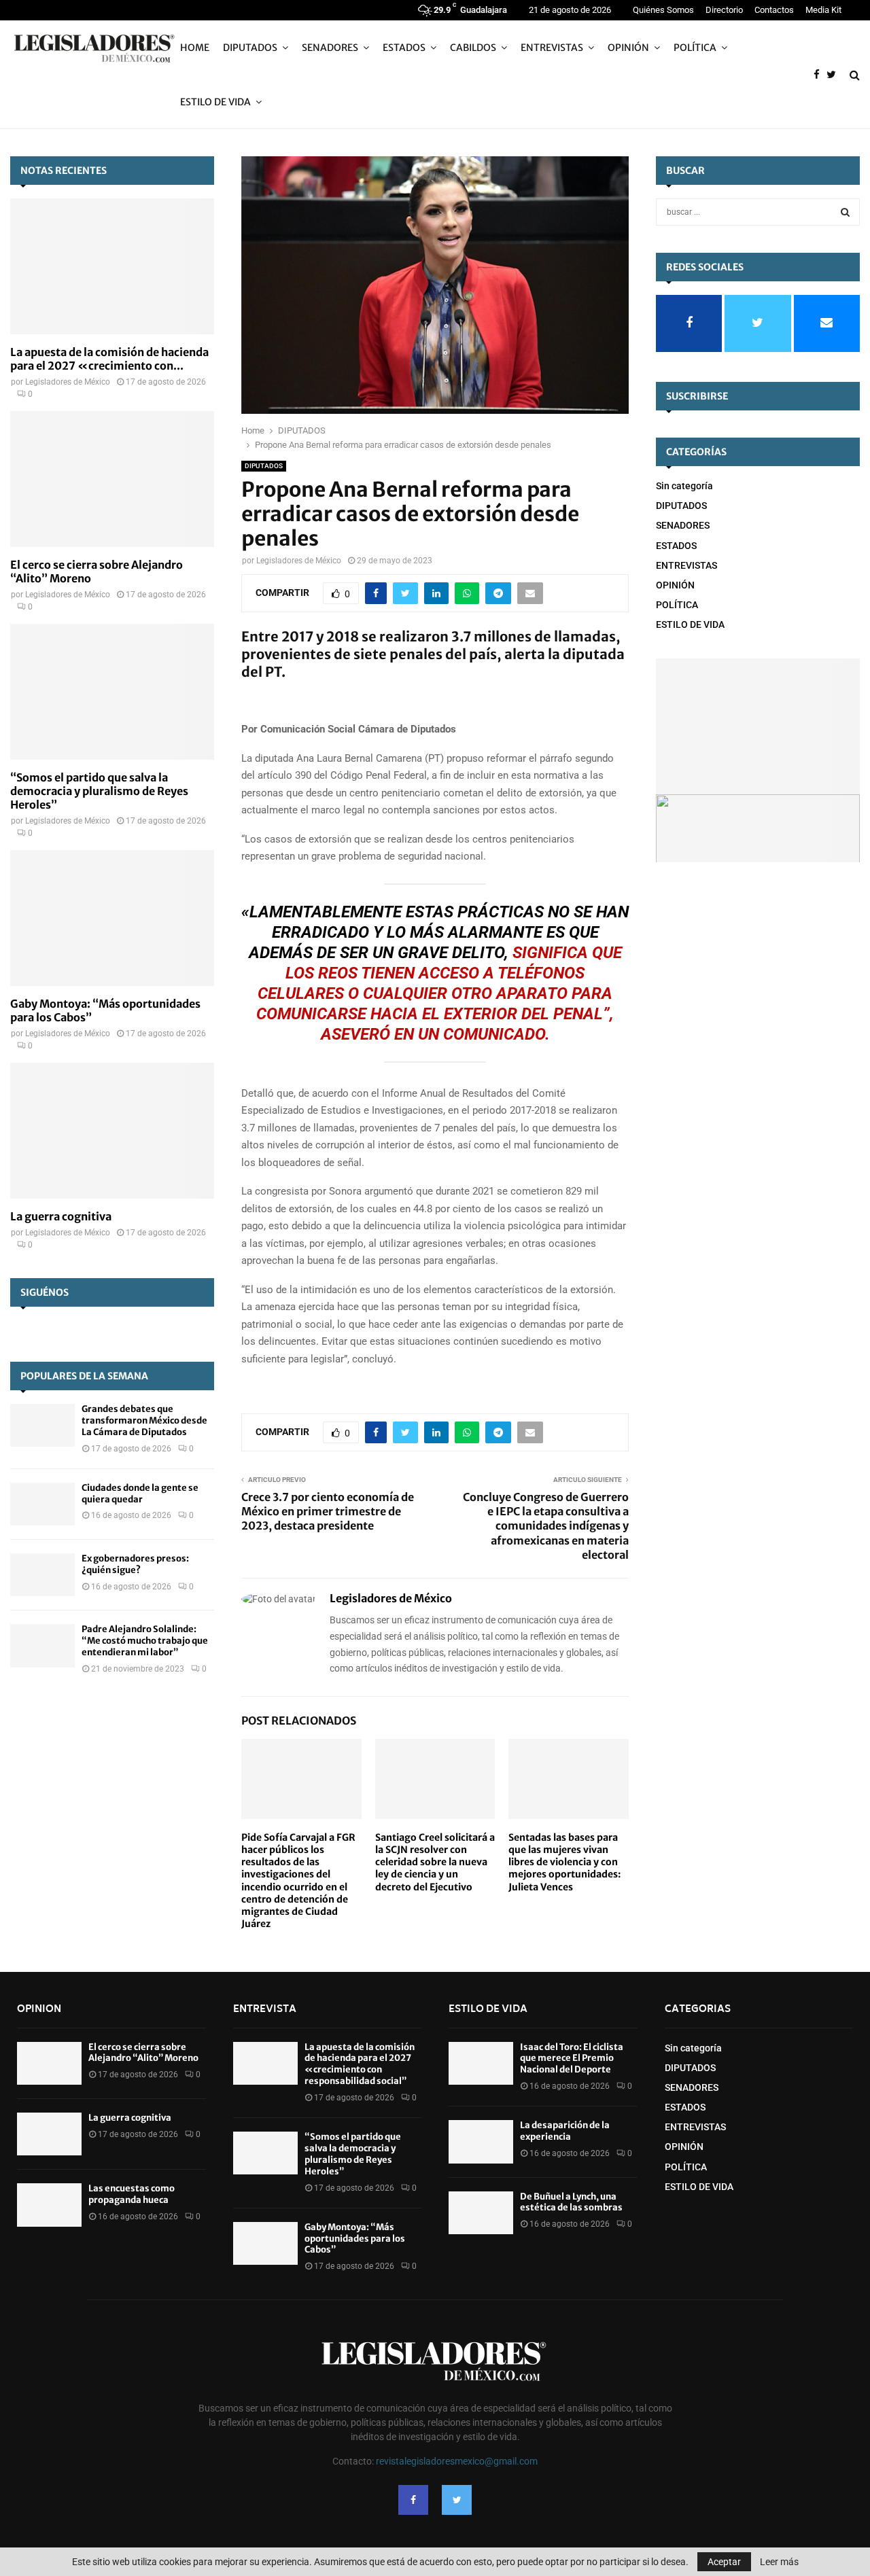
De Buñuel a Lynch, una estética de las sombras (571, 2202)
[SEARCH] (845, 212)
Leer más (779, 2562)
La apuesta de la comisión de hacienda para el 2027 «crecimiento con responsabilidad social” (360, 2064)
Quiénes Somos (663, 10)
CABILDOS (473, 48)
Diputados (250, 48)
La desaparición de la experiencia (565, 2131)
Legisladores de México (299, 561)
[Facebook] (820, 75)
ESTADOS (404, 48)
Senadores (330, 48)
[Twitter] (835, 75)
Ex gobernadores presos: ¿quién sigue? (135, 1564)
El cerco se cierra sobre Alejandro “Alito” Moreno (143, 2053)
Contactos (774, 10)
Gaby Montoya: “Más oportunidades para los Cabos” (355, 2239)
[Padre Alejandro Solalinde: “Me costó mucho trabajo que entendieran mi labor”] (42, 1645)
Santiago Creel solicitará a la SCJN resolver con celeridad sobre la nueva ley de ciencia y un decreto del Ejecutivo (435, 1862)
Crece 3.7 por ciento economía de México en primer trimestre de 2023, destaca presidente (328, 1512)
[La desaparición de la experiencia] (481, 2141)
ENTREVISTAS (686, 565)
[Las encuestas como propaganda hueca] (49, 2205)
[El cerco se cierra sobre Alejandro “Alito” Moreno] (112, 479)
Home (195, 48)
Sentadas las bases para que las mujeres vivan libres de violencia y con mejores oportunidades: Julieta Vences (564, 1862)
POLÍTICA (695, 48)
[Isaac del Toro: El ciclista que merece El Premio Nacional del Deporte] (481, 2063)
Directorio (724, 10)
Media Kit (823, 10)
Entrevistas (552, 48)
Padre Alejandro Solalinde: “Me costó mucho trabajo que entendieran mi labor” (145, 1641)
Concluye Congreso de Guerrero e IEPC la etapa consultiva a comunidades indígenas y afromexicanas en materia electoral (546, 1526)
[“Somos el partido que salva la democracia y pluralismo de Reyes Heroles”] (112, 692)
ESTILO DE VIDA (215, 102)
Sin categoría (684, 486)
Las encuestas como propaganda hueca (132, 2194)
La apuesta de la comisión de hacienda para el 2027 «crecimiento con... (109, 359)
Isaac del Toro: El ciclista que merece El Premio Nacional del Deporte (572, 2059)
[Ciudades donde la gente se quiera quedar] (42, 1504)
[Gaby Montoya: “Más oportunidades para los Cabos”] (112, 918)
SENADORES (683, 525)
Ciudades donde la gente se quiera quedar (140, 1494)
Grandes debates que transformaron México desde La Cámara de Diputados (144, 1421)
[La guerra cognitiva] (112, 1131)
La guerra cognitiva (61, 1216)
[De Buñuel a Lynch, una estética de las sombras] (481, 2213)
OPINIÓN (628, 48)
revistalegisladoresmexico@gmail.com (457, 2461)
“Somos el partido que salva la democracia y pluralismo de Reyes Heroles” (99, 791)
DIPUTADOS (264, 466)
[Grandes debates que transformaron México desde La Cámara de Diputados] (42, 1425)
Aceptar (724, 2562)
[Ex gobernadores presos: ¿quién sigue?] (42, 1575)
